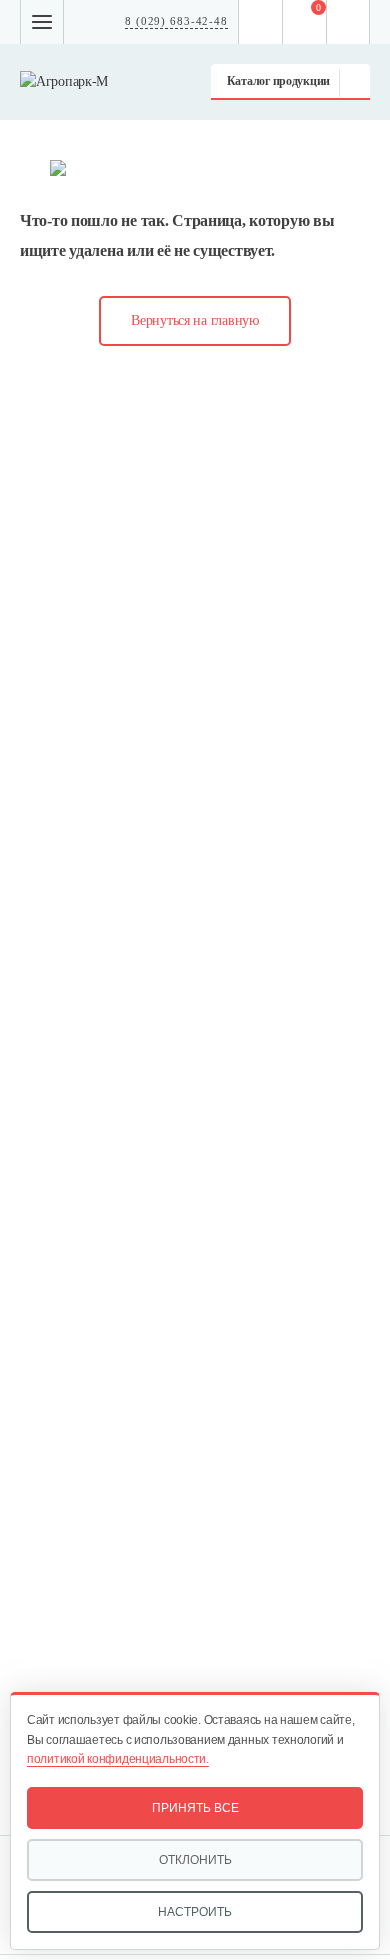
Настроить (195, 1912)
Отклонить (195, 1860)
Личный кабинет (348, 22)
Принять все (195, 1808)
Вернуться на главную (194, 320)
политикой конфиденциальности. (118, 1759)
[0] (305, 22)
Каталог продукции (278, 81)
